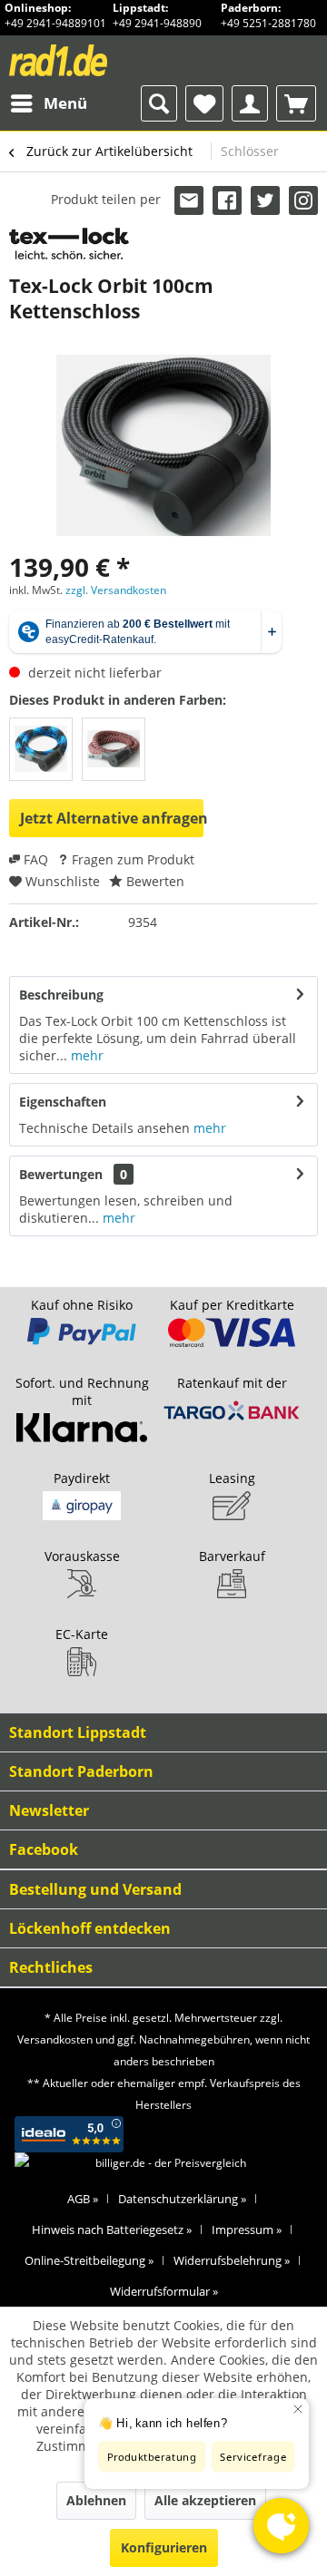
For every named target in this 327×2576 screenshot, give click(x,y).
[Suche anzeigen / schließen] (159, 103)
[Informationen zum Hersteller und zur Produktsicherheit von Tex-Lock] (69, 244)
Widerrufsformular (164, 2291)
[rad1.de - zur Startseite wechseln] (86, 60)
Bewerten (154, 881)
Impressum (247, 2230)
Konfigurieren (164, 2547)
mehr (85, 1055)
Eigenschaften (63, 1102)
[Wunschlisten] (204, 103)
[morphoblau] (41, 749)
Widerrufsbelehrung (232, 2260)
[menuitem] (48, 103)
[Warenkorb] (296, 103)
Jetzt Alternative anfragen (112, 818)
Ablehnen (96, 2500)
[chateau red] (114, 749)
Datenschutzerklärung (182, 2199)
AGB (83, 2199)
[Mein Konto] (250, 103)
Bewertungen (61, 1174)
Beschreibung (61, 995)
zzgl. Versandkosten (116, 590)
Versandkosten (55, 2039)
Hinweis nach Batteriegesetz (112, 2230)
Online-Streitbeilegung (89, 2260)
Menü (65, 103)
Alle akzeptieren (205, 2500)
